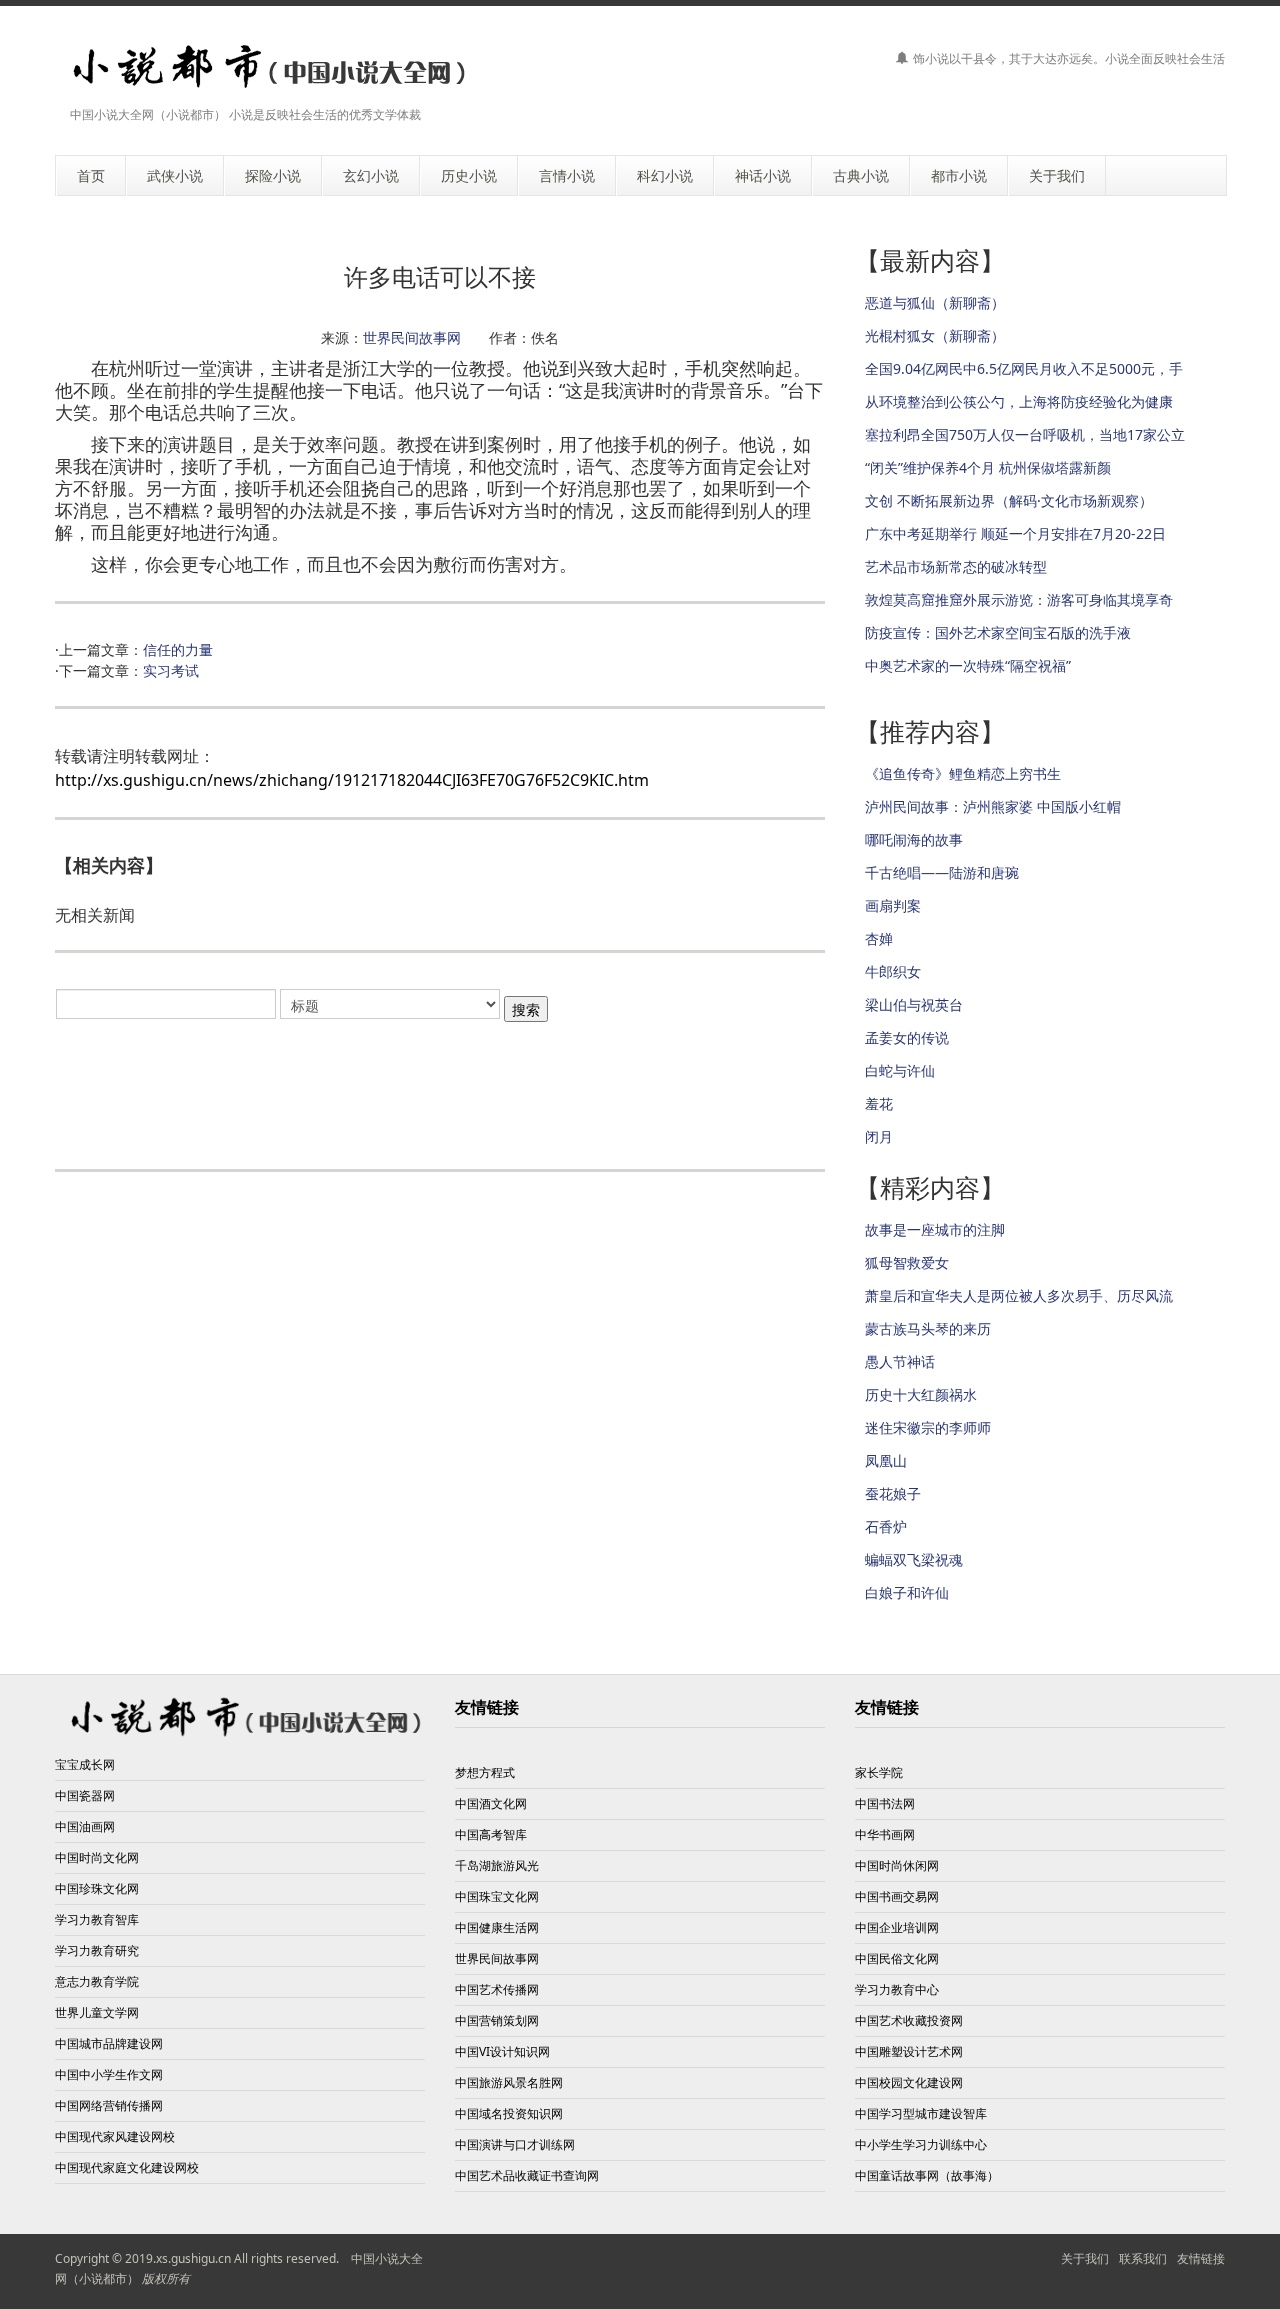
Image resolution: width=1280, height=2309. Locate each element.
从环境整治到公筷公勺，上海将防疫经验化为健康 (1019, 401)
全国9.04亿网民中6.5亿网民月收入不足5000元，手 (1024, 368)
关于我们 (1085, 2258)
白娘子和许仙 (907, 1592)
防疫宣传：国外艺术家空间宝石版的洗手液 (998, 632)
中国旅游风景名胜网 (509, 2082)
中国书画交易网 (897, 1896)
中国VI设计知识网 (502, 2051)
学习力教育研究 (97, 1950)
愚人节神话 (900, 1361)
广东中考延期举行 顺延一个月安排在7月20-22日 (1015, 533)
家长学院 (879, 1772)
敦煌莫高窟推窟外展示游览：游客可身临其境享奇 (1019, 599)
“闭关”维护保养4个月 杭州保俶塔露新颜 (988, 467)
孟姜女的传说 (907, 1037)
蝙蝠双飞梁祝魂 (914, 1559)
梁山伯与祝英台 (914, 1004)
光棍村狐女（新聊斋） (935, 335)
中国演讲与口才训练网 (515, 2144)
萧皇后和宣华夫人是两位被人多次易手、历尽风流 (1019, 1295)
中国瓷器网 (85, 1795)
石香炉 (886, 1526)
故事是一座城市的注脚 (935, 1229)
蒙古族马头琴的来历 (928, 1328)
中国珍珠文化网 (97, 1888)
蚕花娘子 (893, 1493)
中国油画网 (85, 1826)
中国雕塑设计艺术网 (909, 2051)
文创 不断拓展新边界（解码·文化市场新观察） (1009, 500)
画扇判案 (893, 905)
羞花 (879, 1103)
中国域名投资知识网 (509, 2113)
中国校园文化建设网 (909, 2082)
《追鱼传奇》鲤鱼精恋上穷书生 (963, 773)
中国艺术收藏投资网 (909, 2020)
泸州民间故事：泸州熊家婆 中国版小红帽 (993, 806)
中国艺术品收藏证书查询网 (527, 2175)
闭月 (879, 1136)
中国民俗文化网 (897, 1958)
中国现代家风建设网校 (115, 2136)
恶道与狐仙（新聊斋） (935, 302)
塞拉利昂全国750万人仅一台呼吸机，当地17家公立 (1025, 434)
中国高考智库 (491, 1834)
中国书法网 (885, 1803)
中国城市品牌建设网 (109, 2043)
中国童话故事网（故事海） (927, 2175)
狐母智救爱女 (907, 1262)
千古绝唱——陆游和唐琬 (942, 872)
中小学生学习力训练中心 (921, 2144)
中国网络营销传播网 (109, 2105)
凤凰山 (886, 1460)
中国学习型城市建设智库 (921, 2113)
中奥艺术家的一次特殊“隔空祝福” (968, 665)
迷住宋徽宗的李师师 (928, 1427)
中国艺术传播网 (497, 1989)
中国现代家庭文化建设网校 (127, 2167)
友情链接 (887, 1707)
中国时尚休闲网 (897, 1865)
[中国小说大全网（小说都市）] (262, 67)
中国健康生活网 (497, 1927)
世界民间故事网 (412, 337)
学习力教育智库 (97, 1919)
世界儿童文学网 (97, 2012)
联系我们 (1143, 2258)
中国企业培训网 (897, 1927)
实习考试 (171, 670)
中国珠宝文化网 (497, 1896)
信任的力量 (178, 649)
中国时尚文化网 (97, 1857)
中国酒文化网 (491, 1803)
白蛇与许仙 (900, 1070)
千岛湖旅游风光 (497, 1865)
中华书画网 (885, 1834)
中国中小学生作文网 (109, 2074)
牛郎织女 (893, 971)
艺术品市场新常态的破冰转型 (956, 566)
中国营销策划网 (497, 2020)
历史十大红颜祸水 (921, 1394)
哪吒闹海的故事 (914, 839)
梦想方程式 (485, 1772)
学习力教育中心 (897, 1989)
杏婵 (879, 938)
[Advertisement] (440, 1085)
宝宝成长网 (85, 1764)
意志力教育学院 (97, 1981)
